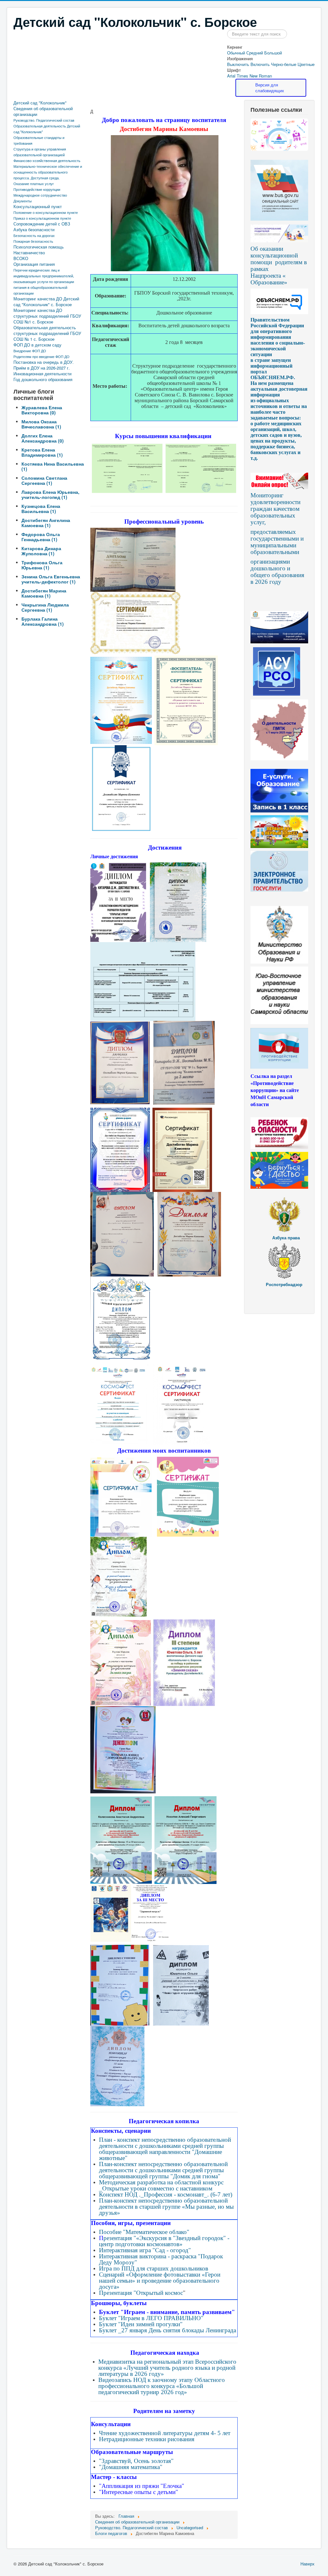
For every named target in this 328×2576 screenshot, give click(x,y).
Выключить (238, 64)
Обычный (236, 53)
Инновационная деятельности (42, 374)
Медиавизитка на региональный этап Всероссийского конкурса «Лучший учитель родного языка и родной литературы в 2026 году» (167, 2368)
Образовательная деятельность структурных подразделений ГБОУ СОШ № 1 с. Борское (47, 333)
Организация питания (34, 264)
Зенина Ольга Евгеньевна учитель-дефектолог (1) (51, 579)
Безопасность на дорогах (34, 235)
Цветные (306, 64)
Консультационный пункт (38, 207)
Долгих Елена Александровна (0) (43, 438)
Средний (255, 53)
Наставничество (29, 253)
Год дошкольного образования (43, 379)
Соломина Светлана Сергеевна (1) (44, 480)
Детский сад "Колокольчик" (40, 103)
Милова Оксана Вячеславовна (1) (41, 424)
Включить (260, 64)
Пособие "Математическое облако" (144, 2232)
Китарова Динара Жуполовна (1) (41, 551)
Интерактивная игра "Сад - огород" (145, 2250)
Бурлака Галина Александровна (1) (43, 621)
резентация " (120, 2238)
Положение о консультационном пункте (46, 212)
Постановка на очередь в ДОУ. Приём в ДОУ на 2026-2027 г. (44, 365)
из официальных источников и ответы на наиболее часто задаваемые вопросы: (279, 409)
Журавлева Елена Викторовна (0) (42, 410)
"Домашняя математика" (131, 2467)
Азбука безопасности (34, 230)
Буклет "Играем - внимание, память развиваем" (167, 2312)
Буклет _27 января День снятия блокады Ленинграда (168, 2330)
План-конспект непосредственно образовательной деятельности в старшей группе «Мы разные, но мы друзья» (166, 2207)
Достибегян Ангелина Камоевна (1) (46, 523)
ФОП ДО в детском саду (37, 345)
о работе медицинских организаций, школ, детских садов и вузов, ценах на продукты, (276, 432)
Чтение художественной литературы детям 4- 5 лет (165, 2433)
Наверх (307, 2564)
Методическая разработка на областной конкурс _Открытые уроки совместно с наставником (161, 2185)
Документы (23, 201)
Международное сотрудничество (40, 195)
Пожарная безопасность (33, 241)
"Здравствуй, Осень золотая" (136, 2461)
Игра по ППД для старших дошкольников (154, 2268)
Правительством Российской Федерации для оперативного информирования (277, 328)
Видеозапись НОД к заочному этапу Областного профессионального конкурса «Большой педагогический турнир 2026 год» (162, 2386)
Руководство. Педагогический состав (44, 120)
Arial (231, 76)
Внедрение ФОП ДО (30, 351)
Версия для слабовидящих (270, 88)
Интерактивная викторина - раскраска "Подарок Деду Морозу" (161, 2259)
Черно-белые (284, 64)
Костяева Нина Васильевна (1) (53, 466)
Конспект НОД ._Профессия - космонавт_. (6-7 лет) (166, 2194)
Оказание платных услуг (34, 183)
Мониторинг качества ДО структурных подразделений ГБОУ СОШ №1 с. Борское (47, 316)
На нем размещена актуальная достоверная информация (279, 389)
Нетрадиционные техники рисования (147, 2439)
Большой (273, 53)
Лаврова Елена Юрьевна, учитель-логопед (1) (50, 494)
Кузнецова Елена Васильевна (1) (41, 509)
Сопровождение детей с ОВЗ (42, 224)
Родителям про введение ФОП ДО (41, 356)
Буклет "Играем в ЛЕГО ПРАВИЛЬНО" (151, 2318)
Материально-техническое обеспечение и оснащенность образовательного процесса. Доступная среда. (48, 172)
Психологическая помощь (39, 247)
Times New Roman (254, 76)
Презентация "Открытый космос (141, 2293)
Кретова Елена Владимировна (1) (42, 452)
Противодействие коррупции (37, 189)
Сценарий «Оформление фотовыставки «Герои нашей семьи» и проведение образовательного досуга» (160, 2281)
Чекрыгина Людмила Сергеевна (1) (45, 607)
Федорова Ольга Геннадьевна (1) (41, 537)
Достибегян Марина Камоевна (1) (44, 593)
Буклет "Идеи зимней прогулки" (141, 2324)
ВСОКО (21, 258)
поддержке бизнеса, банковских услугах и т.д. (275, 452)
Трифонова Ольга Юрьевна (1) (42, 565)
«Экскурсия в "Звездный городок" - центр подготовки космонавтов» (164, 2241)
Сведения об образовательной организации (43, 111)
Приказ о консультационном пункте (42, 218)
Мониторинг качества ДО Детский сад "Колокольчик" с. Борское (46, 302)
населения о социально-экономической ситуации (278, 349)
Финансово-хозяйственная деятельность (47, 160)
